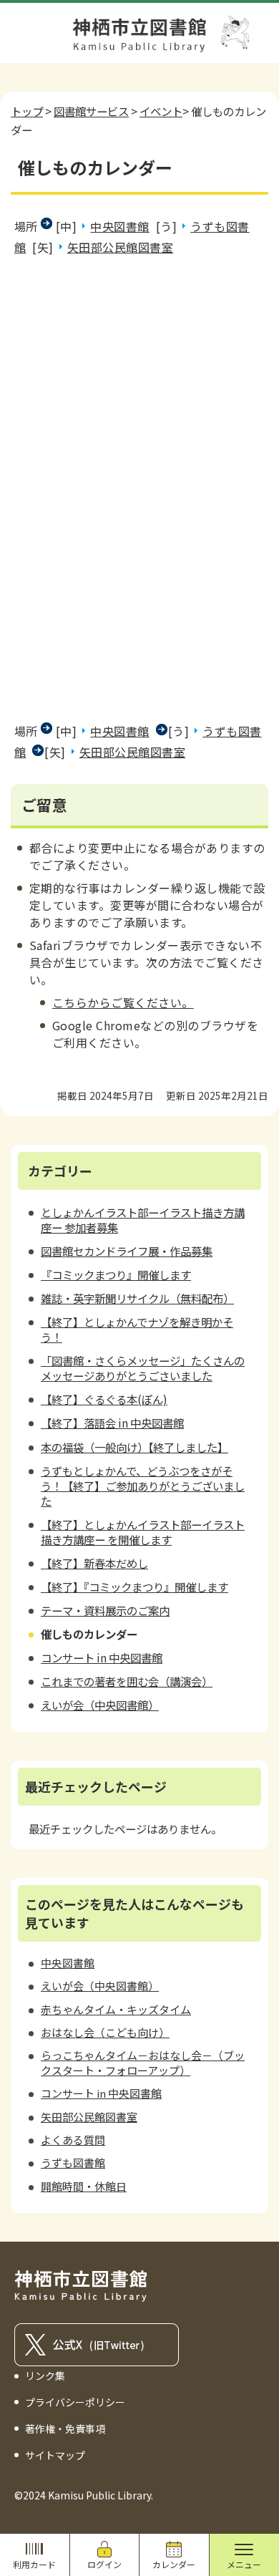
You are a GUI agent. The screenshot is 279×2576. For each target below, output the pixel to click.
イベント (161, 111)
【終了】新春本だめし (94, 1563)
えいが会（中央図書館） (100, 1705)
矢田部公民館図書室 (120, 247)
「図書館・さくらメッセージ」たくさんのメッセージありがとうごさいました (143, 1368)
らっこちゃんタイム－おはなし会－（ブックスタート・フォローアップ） (143, 2062)
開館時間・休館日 (84, 2186)
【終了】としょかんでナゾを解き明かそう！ (137, 1329)
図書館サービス (91, 111)
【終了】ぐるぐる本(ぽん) (104, 1399)
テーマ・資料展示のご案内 (105, 1610)
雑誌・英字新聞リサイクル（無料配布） (137, 1298)
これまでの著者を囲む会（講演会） (127, 1681)
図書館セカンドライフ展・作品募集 (127, 1251)
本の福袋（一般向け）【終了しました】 (134, 1447)
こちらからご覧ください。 (123, 1002)
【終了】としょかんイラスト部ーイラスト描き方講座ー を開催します (143, 1532)
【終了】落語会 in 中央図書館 (112, 1423)
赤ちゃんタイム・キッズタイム (116, 2009)
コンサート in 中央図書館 (102, 1657)
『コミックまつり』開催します (116, 1274)
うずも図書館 (73, 2163)
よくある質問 (73, 2140)
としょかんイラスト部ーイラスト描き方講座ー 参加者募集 (143, 1220)
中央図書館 (119, 226)
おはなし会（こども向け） (105, 2032)
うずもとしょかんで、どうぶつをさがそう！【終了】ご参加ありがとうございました (143, 1486)
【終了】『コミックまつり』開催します (134, 1587)
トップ (27, 111)
